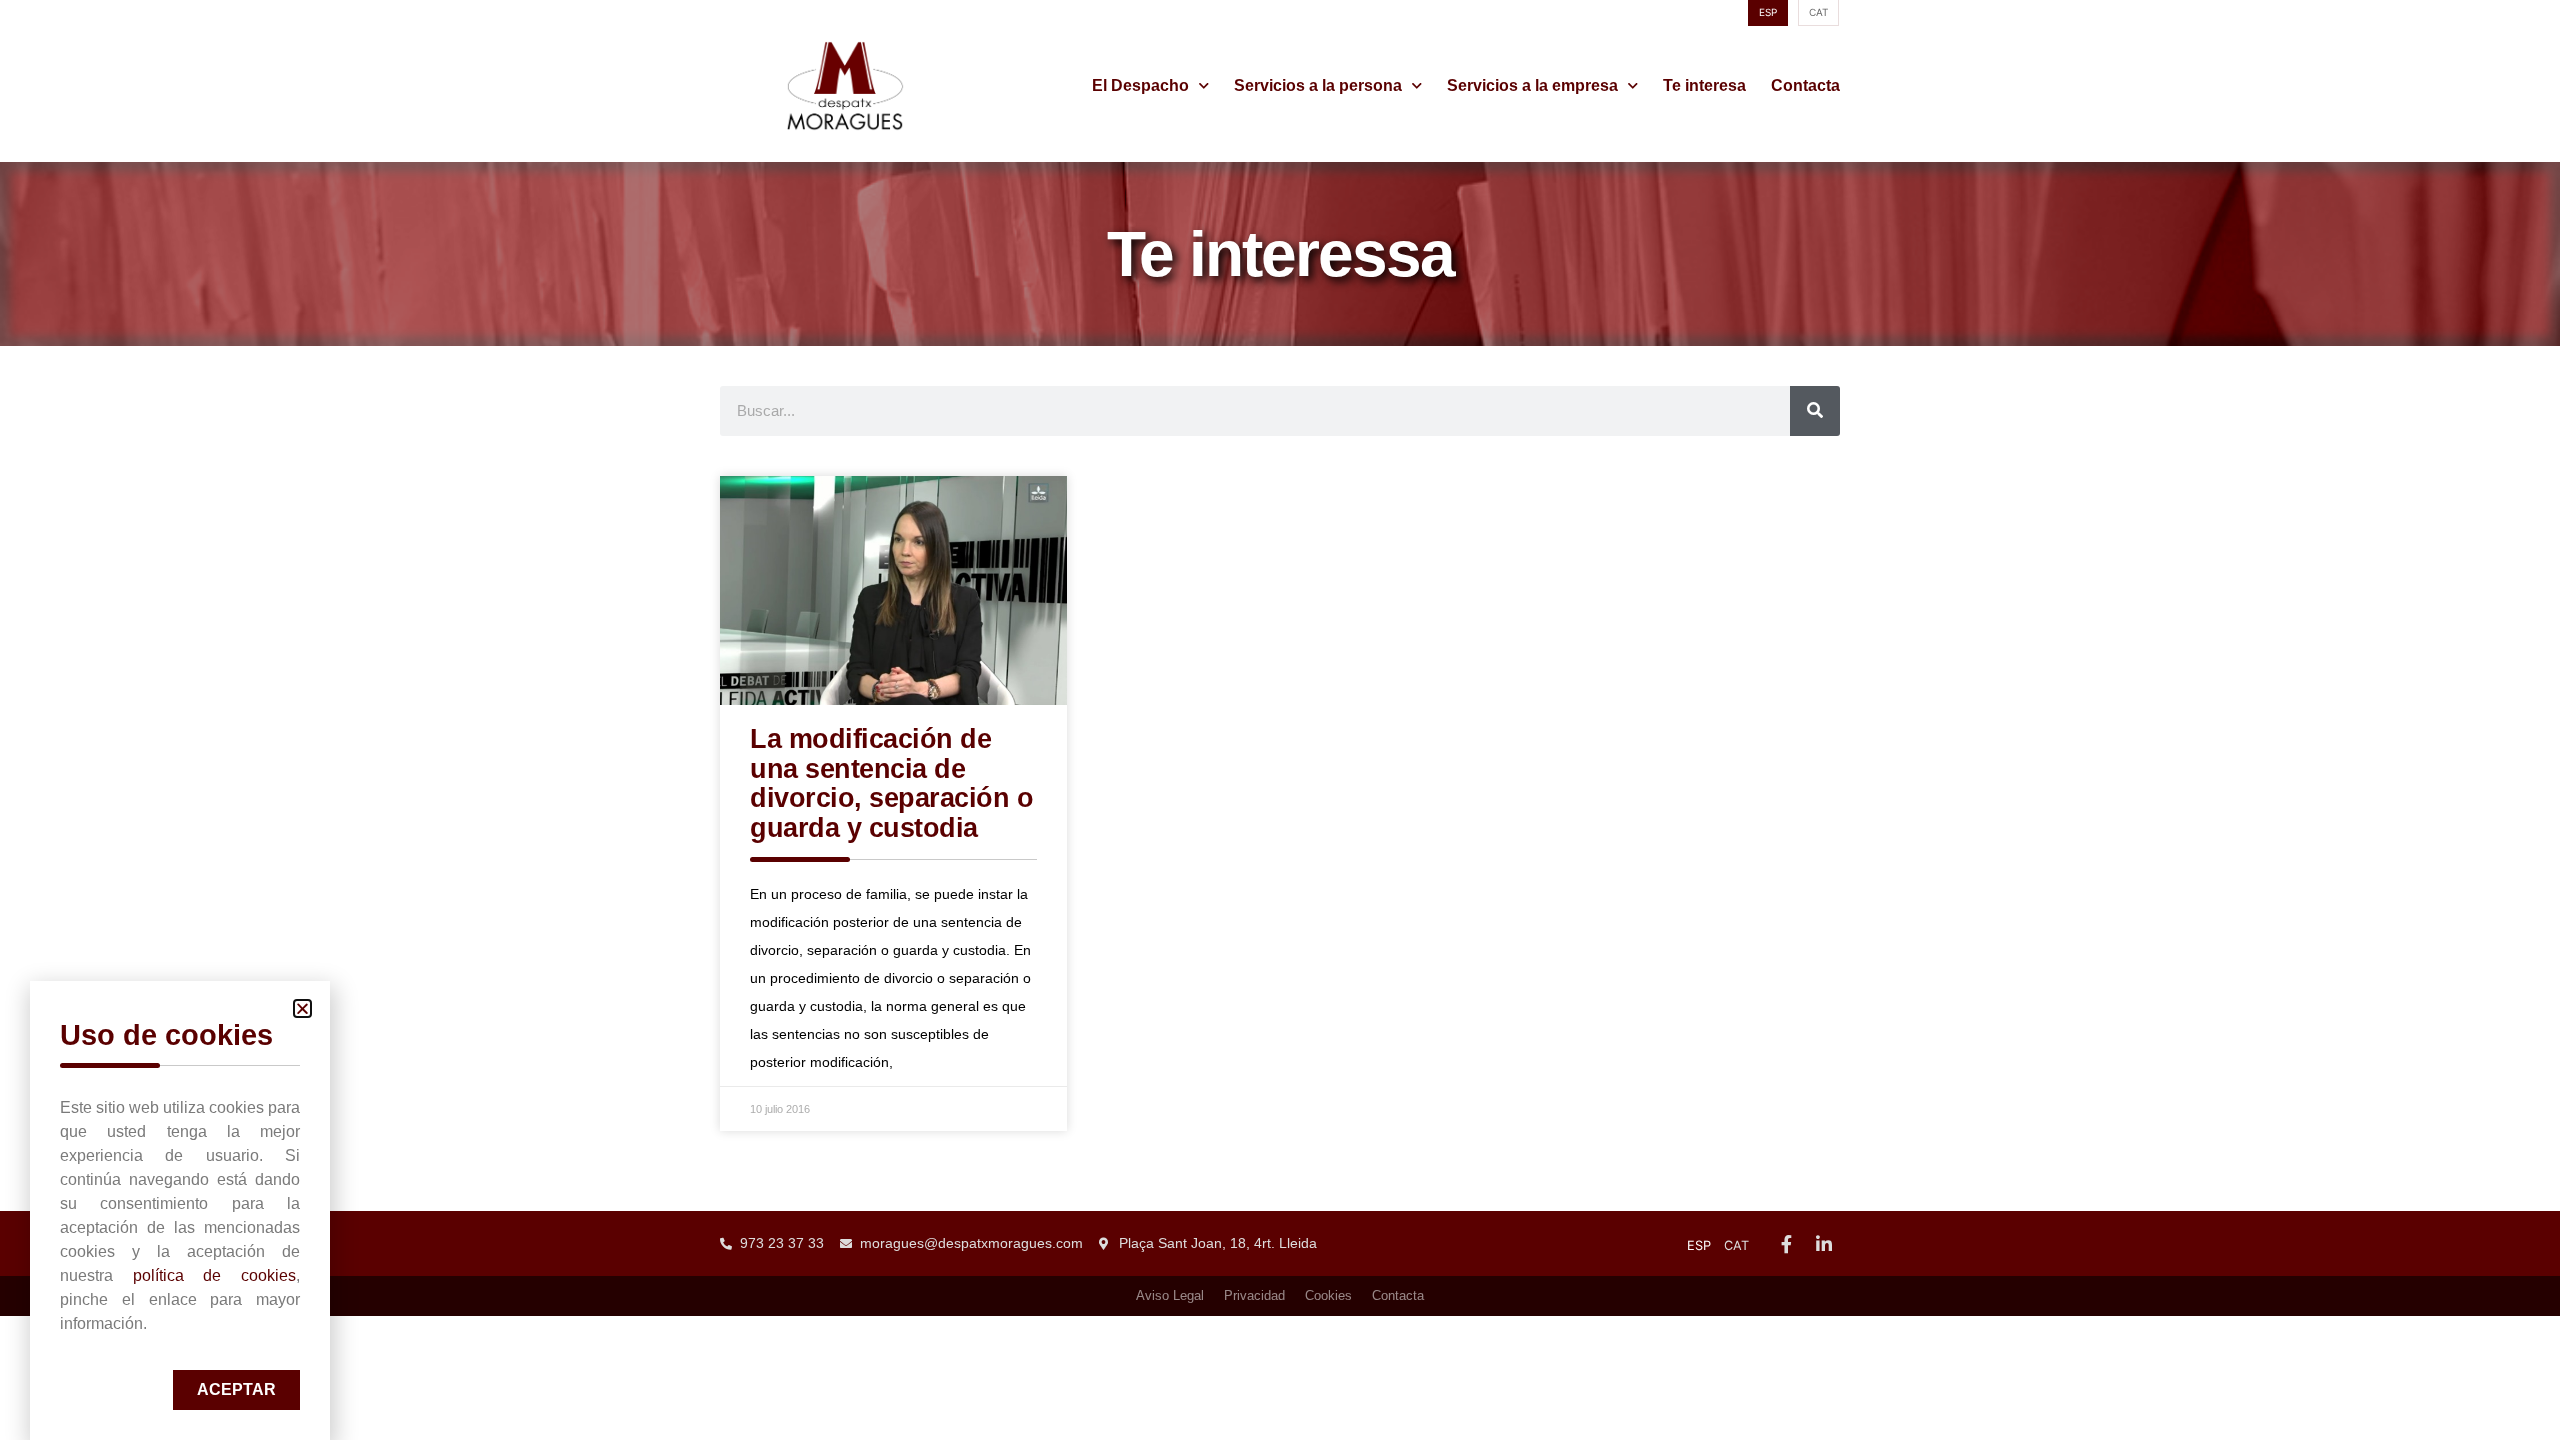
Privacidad (1254, 1295)
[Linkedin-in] (1824, 1244)
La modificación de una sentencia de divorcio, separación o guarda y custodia (891, 783)
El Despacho (1140, 85)
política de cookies (214, 1275)
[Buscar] (1815, 411)
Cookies (1328, 1295)
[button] (302, 1008)
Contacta (1805, 85)
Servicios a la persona (1318, 85)
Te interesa (1704, 85)
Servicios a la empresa (1532, 85)
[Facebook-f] (1786, 1244)
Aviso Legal (1170, 1295)
